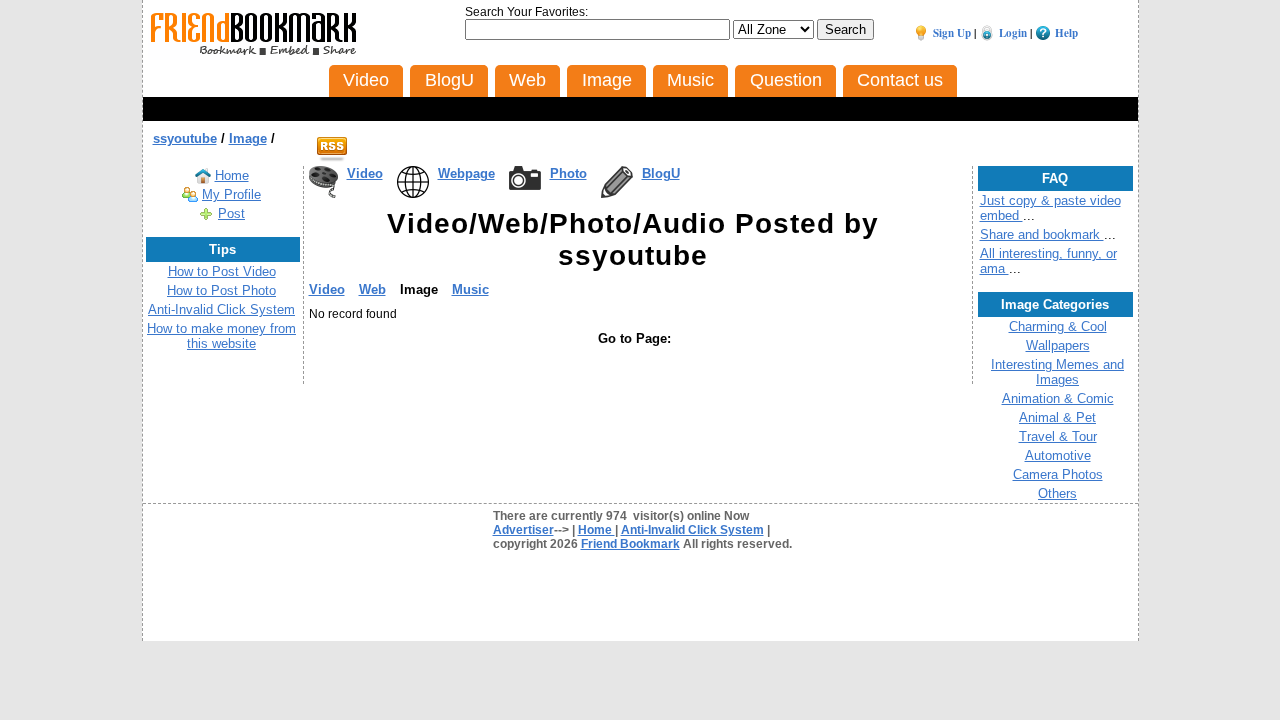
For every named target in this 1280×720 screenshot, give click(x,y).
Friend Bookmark (630, 544)
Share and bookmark (1042, 234)
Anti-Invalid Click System (221, 309)
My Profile (231, 194)
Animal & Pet (1057, 417)
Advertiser (523, 530)
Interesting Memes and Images (1057, 372)
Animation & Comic (1058, 398)
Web (372, 289)
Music (470, 289)
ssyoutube (185, 138)
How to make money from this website (221, 336)
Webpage (466, 173)
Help (1066, 33)
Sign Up (952, 33)
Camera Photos (1058, 474)
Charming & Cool (1058, 326)
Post (231, 213)
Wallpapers (1058, 345)
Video (365, 173)
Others (1057, 493)
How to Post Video (222, 271)
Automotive (1058, 455)
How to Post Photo (221, 290)
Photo (568, 173)
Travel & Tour (1058, 436)
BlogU (661, 173)
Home (232, 175)
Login (1013, 33)
